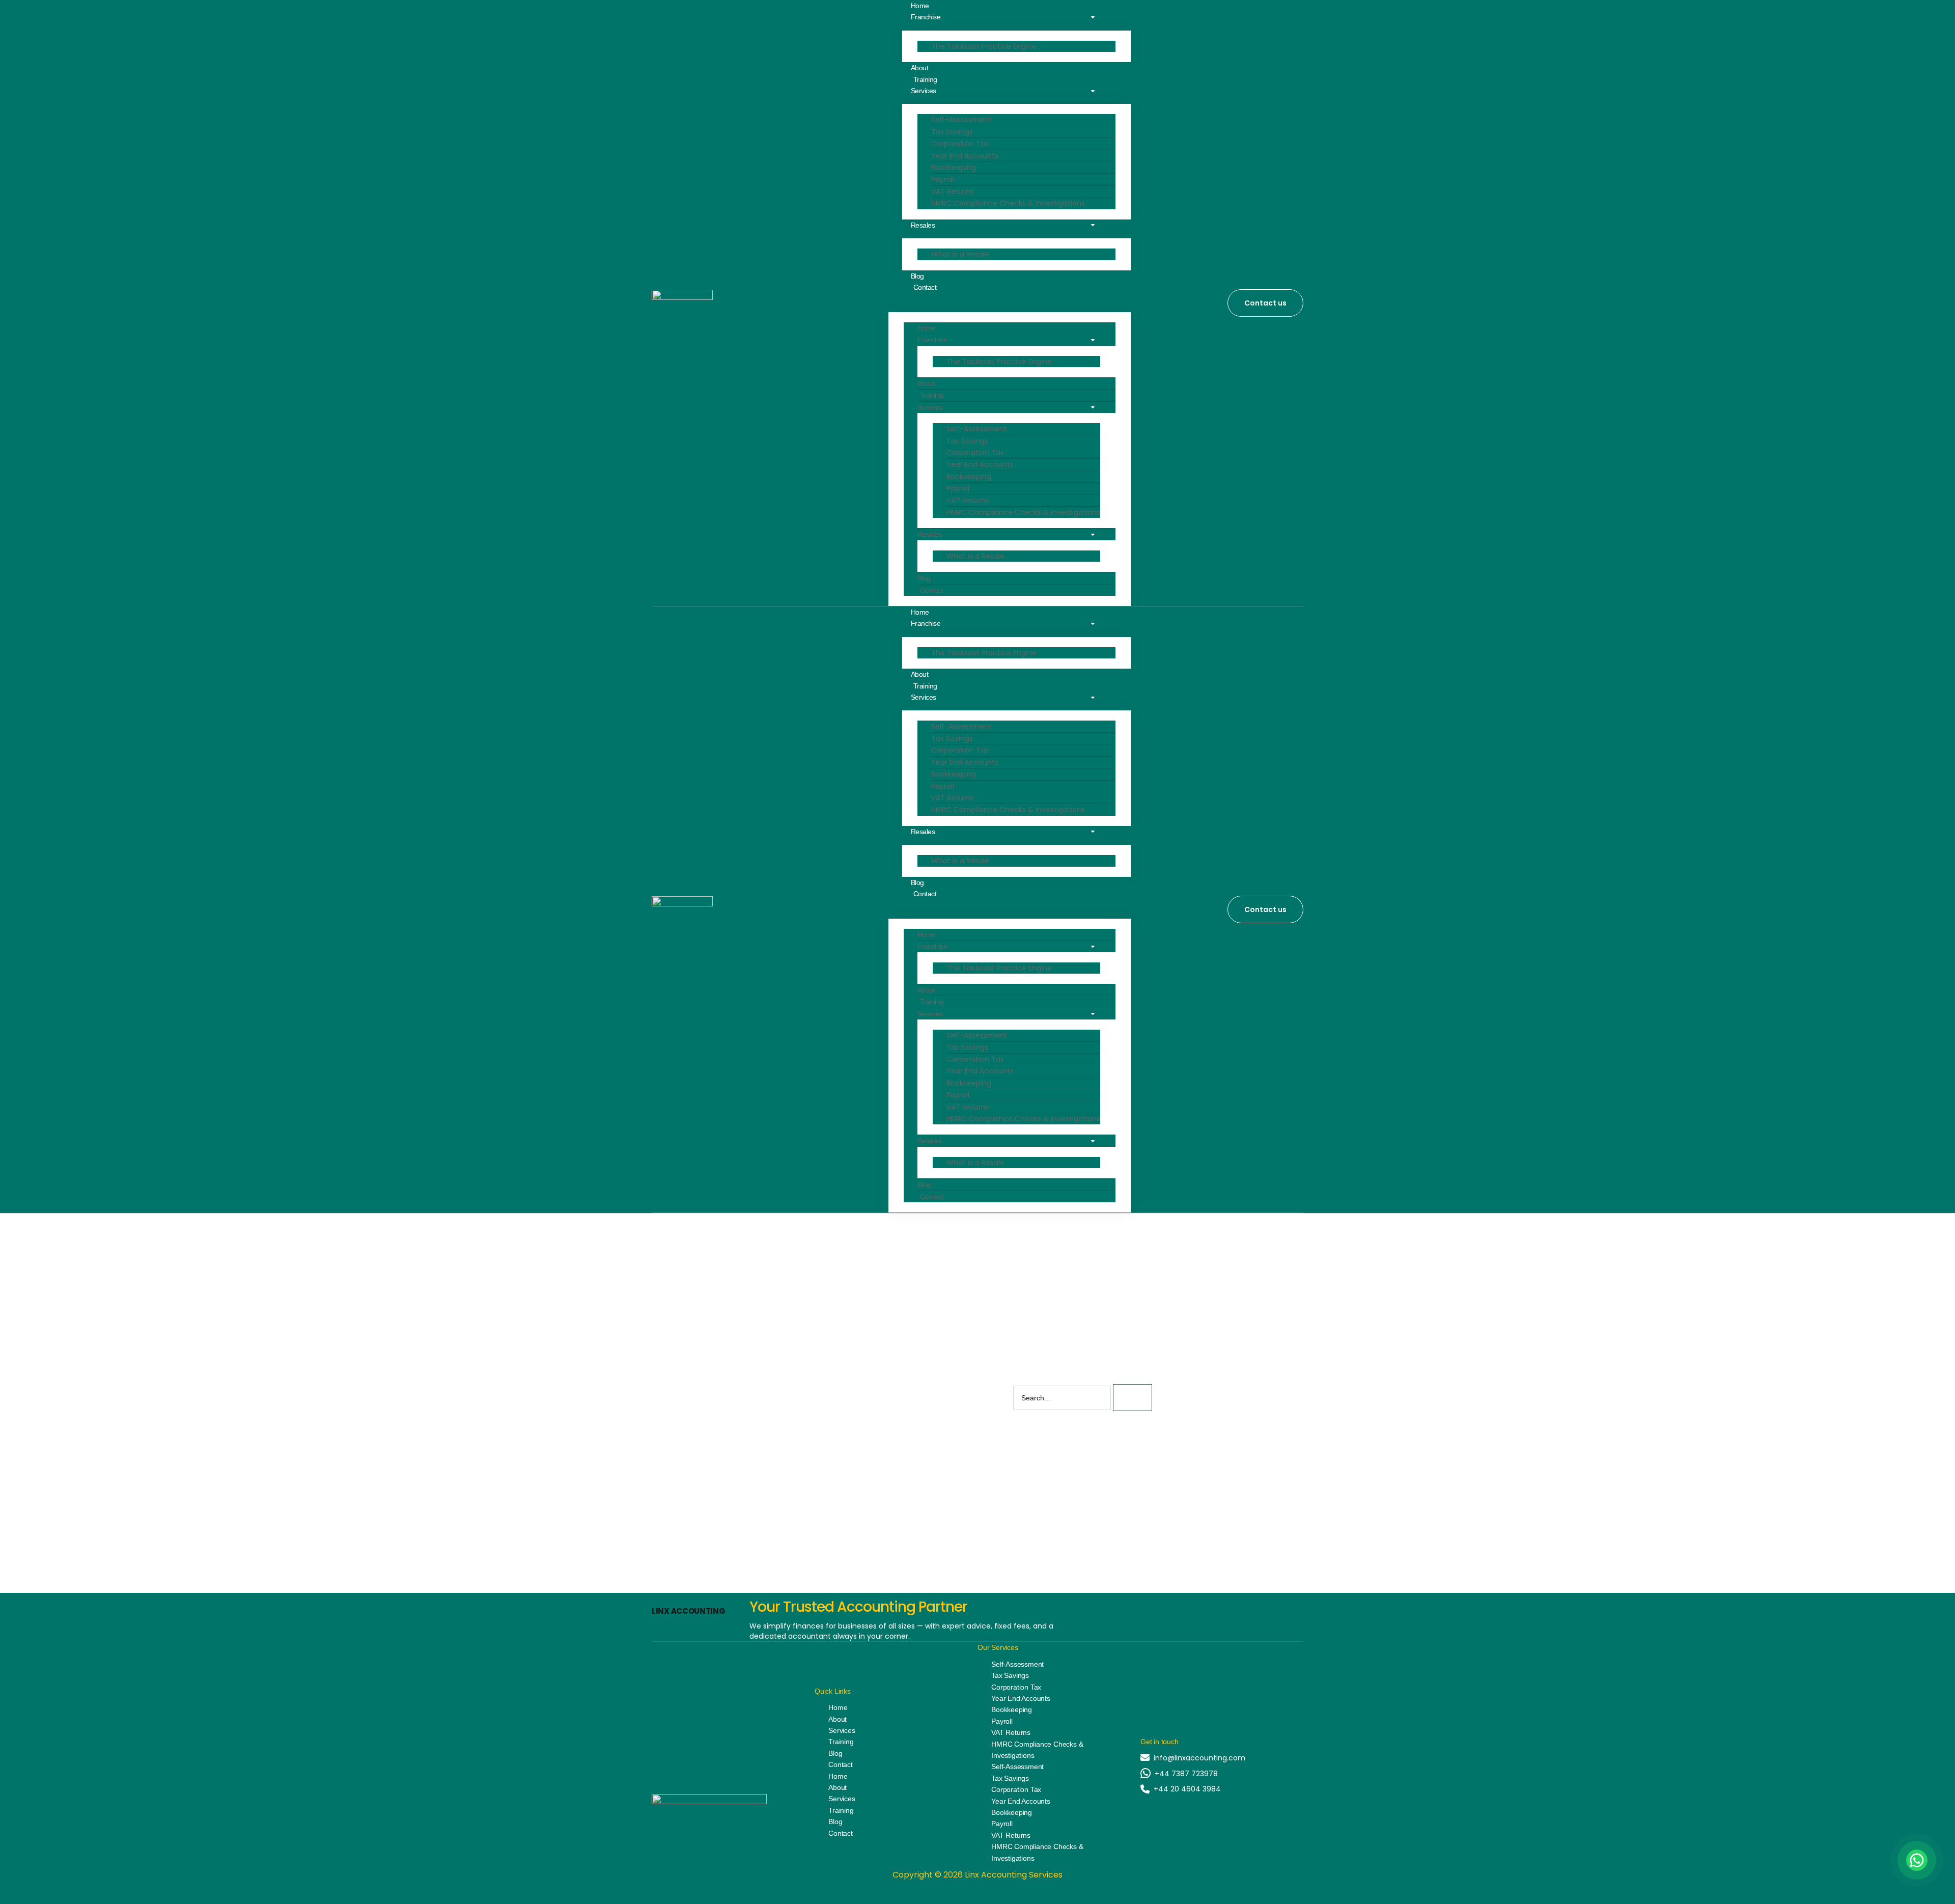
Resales (923, 225)
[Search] (1133, 1398)
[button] (1013, 298)
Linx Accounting (689, 1611)
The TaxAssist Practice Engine (984, 46)
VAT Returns (953, 191)
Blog (924, 578)
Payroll (943, 179)
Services (924, 91)
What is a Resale (960, 254)
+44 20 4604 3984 (1187, 1789)
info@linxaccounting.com (1199, 1758)
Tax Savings (952, 132)
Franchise (926, 17)
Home (927, 328)
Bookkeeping (954, 168)
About (926, 383)
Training (932, 395)
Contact (925, 287)
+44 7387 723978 (1186, 1774)
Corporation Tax (960, 144)
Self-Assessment (961, 120)
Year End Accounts (965, 156)
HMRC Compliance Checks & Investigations (1008, 203)
